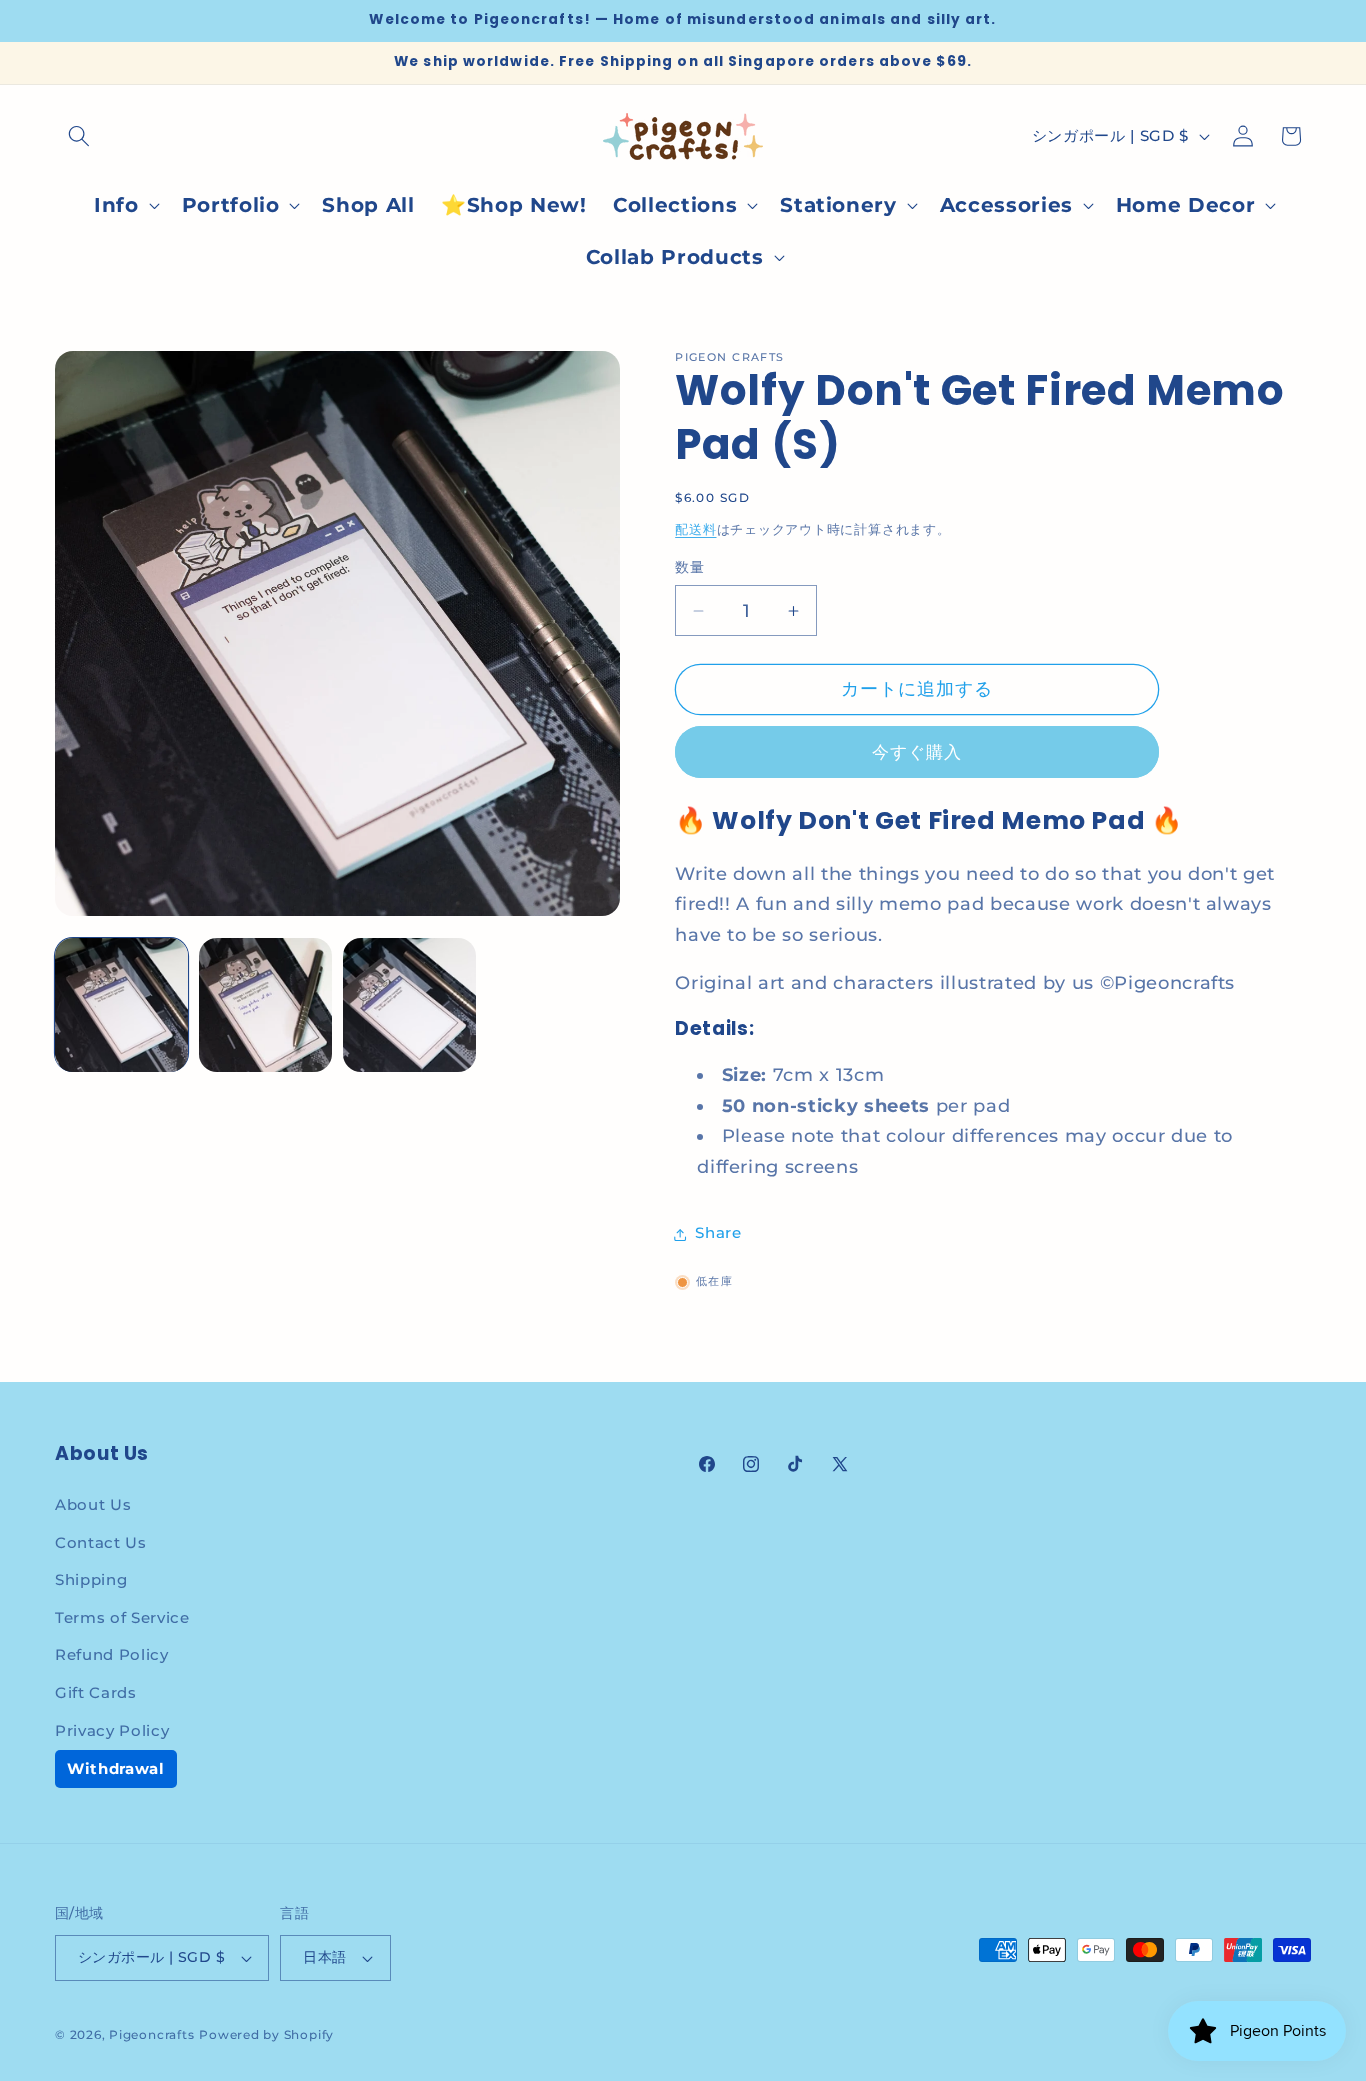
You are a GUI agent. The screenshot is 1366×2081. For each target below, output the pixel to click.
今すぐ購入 (917, 752)
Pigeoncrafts (151, 2034)
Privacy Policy (112, 1730)
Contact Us (101, 1542)
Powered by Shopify (266, 2034)
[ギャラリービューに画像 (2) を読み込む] (265, 1004)
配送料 (695, 530)
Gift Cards (96, 1692)
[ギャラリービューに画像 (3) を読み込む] (409, 1004)
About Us (93, 1504)
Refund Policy (112, 1654)
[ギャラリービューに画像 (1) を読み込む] (121, 1004)
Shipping (91, 1579)
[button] (79, 136)
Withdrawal (116, 1768)
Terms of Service (122, 1617)
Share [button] (718, 1233)
